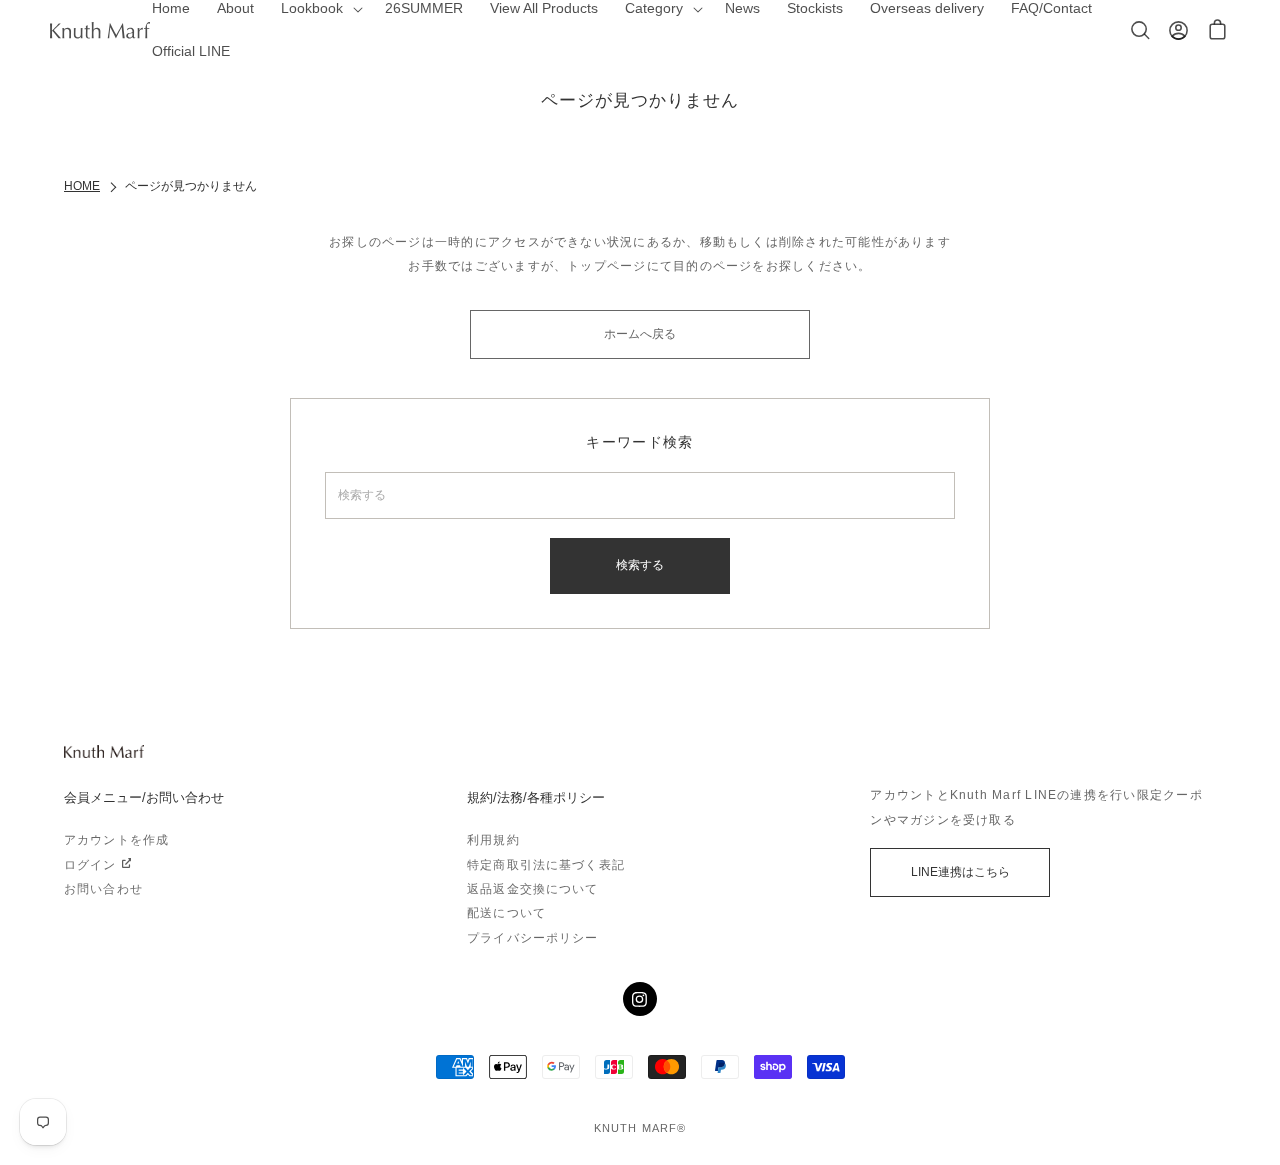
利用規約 (493, 840)
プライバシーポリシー (532, 938)
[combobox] (640, 495)
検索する (640, 565)
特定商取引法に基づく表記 (546, 865)
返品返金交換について (532, 889)
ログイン (90, 865)
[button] (1217, 30)
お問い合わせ (103, 889)
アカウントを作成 (116, 840)
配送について (506, 913)
